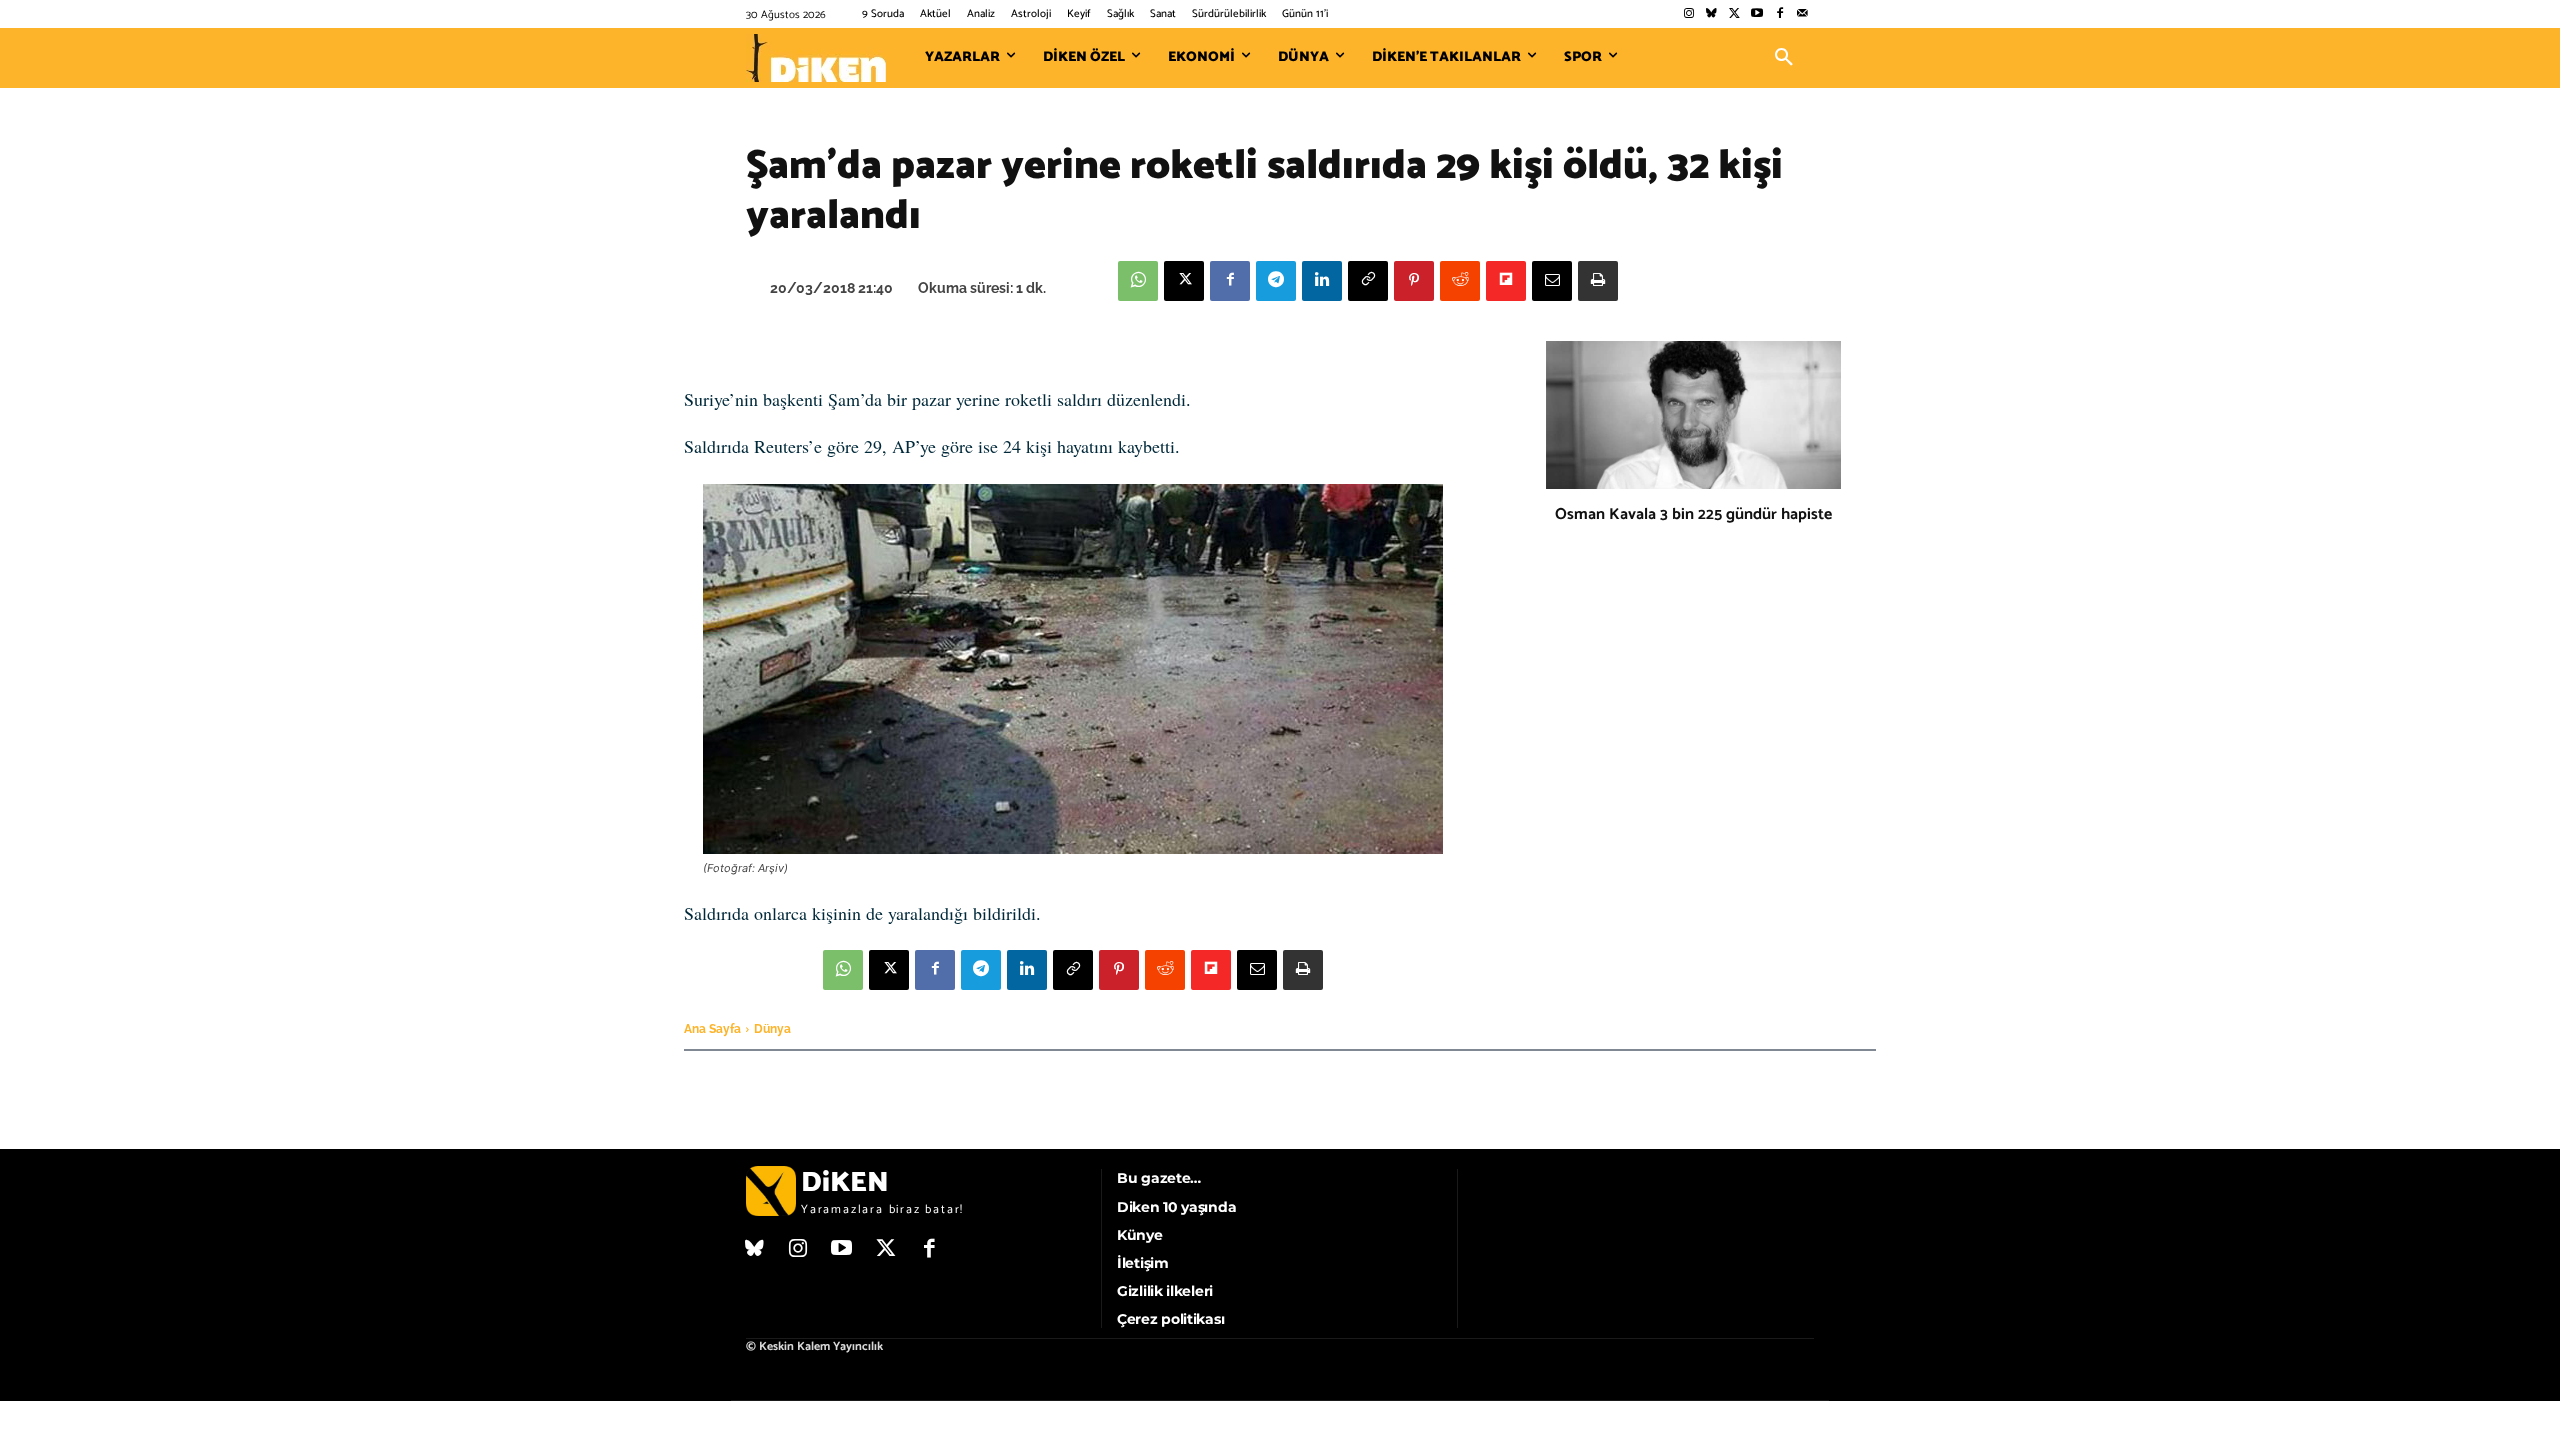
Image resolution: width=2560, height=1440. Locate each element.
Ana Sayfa (712, 1029)
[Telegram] (1276, 281)
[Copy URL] (1368, 281)
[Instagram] (1688, 14)
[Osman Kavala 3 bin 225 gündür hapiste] (1693, 415)
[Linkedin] (1322, 281)
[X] (1184, 281)
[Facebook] (1779, 14)
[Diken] (816, 58)
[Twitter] (1734, 14)
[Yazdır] (1598, 281)
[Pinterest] (1414, 281)
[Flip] (1506, 281)
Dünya (772, 1029)
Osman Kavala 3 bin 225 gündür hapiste (1693, 514)
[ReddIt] (1460, 281)
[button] (1784, 58)
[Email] (1552, 281)
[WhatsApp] (1138, 281)
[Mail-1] (1802, 14)
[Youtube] (1757, 14)
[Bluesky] (1711, 14)
